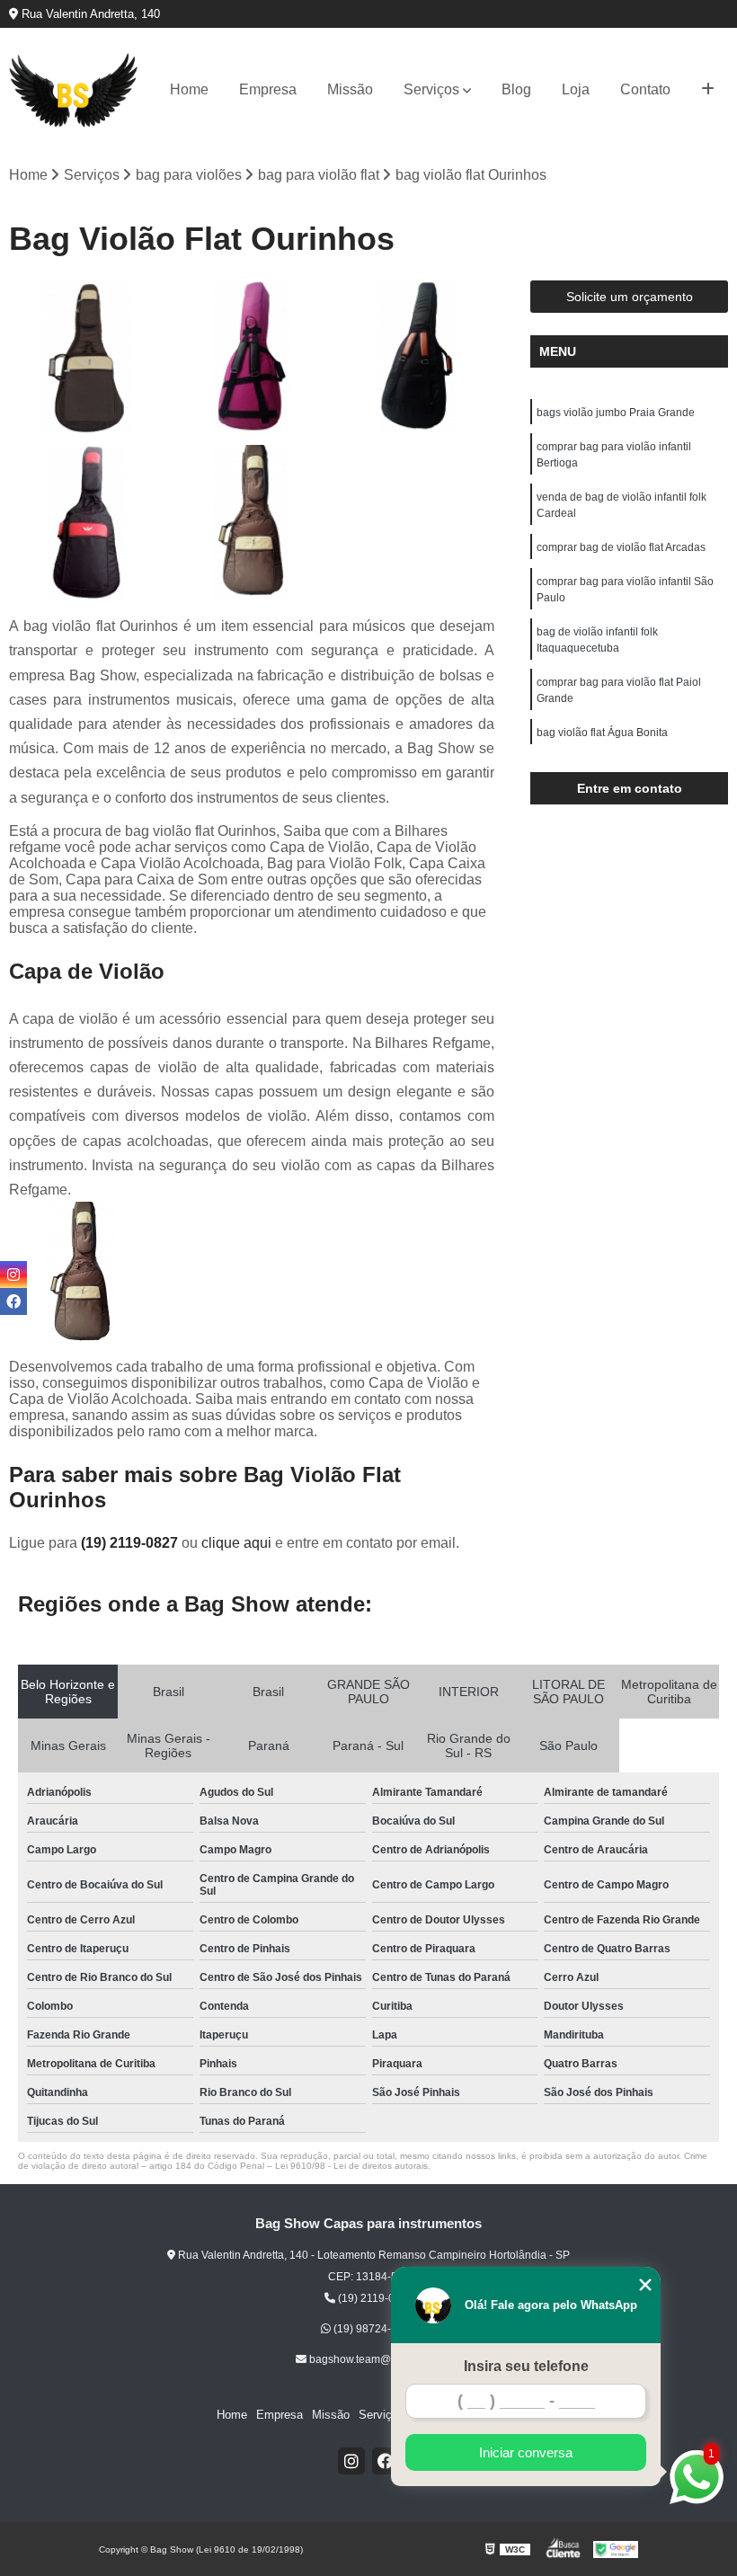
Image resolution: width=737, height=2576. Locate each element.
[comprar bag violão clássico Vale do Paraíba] (251, 523)
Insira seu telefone (526, 2366)
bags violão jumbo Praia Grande (616, 413)
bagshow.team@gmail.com (374, 2359)
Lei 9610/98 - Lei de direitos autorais (351, 2166)
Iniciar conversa (526, 2452)
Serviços (431, 89)
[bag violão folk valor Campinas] (417, 358)
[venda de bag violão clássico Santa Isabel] (87, 523)
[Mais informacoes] (708, 90)
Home (189, 89)
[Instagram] (351, 2461)
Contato (645, 89)
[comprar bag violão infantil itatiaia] (87, 358)
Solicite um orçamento (630, 297)
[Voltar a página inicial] (74, 90)
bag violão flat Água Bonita (602, 733)
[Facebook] (386, 2461)
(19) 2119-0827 (131, 1543)
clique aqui (236, 1543)
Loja (576, 89)
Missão (350, 89)
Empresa (268, 89)
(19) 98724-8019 (373, 2329)
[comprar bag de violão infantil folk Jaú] (251, 358)
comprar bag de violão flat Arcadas (621, 547)
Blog (516, 89)
